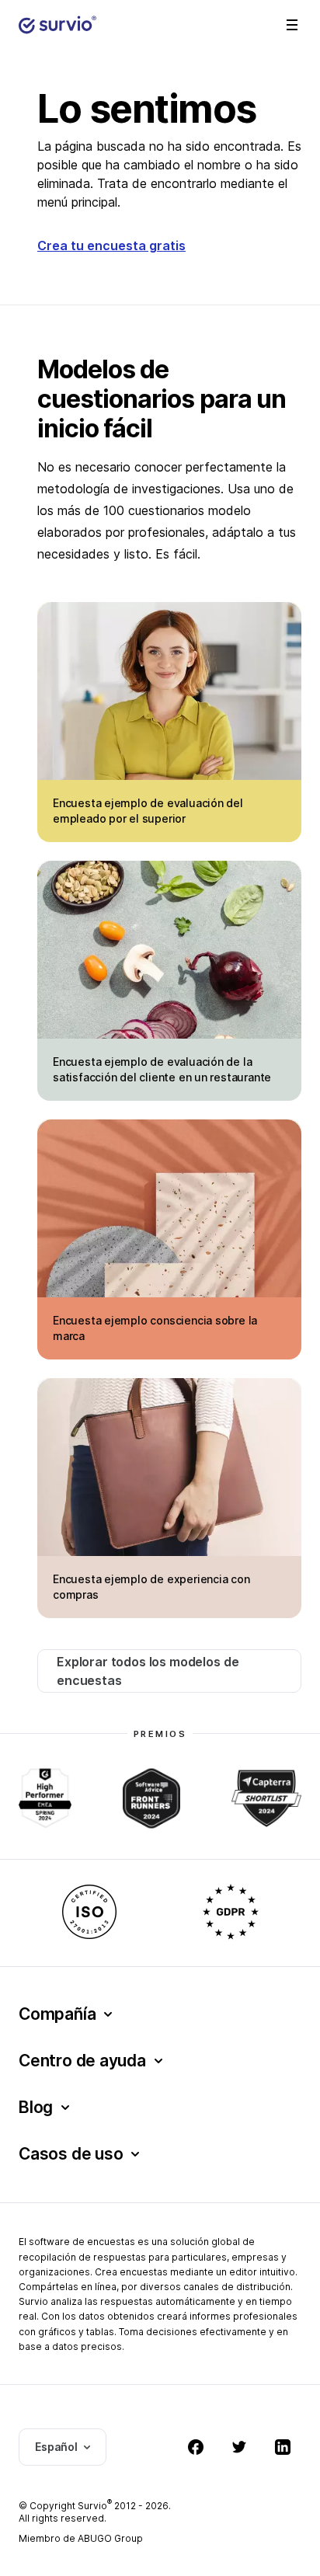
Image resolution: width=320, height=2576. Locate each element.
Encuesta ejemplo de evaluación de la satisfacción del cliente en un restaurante (162, 1069)
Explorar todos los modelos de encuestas (148, 1671)
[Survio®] (57, 25)
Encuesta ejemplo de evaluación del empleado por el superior (148, 811)
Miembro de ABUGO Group (81, 2538)
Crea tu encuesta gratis (111, 245)
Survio (95, 2506)
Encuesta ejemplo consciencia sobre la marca (155, 1328)
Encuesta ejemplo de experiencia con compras (151, 1587)
